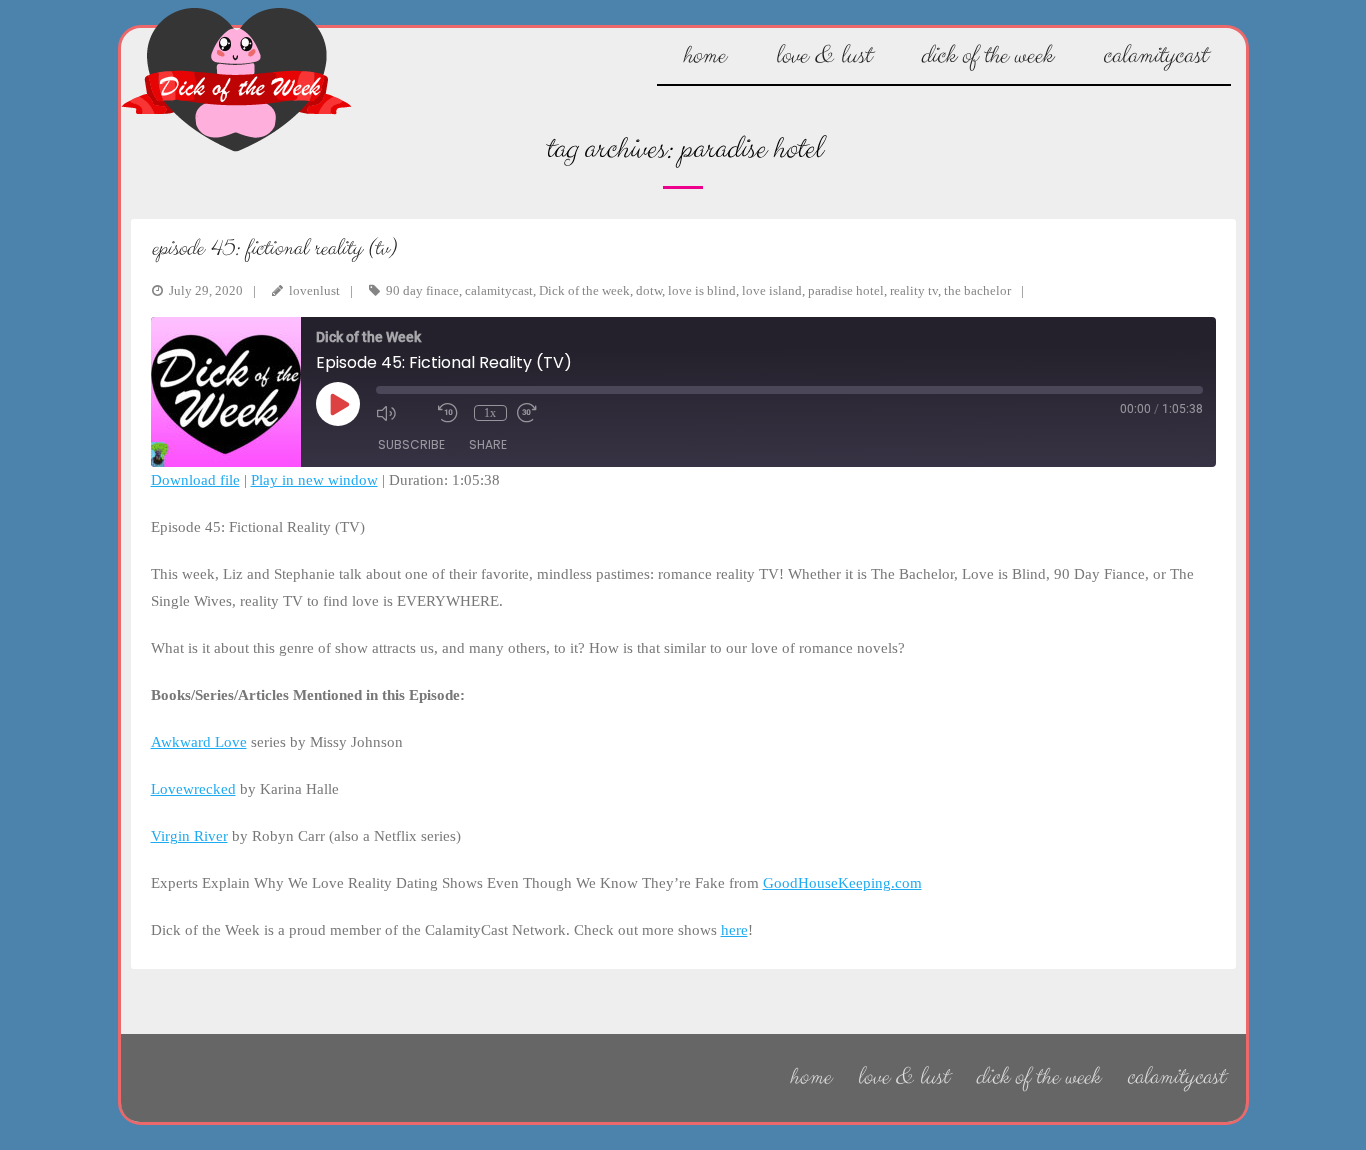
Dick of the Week (1037, 1077)
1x (490, 413)
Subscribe (411, 444)
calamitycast (499, 290)
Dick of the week (584, 290)
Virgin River (189, 836)
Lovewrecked (193, 789)
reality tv (914, 290)
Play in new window (314, 480)
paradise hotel (846, 290)
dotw (649, 290)
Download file (195, 480)
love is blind (702, 290)
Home (809, 1077)
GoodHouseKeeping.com (842, 883)
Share (488, 444)
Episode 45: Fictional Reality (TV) (273, 248)
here (734, 930)
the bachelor (977, 290)
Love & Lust (902, 1077)
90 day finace (422, 290)
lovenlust (314, 290)
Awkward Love (199, 742)
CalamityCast (1175, 1077)
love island (772, 290)
